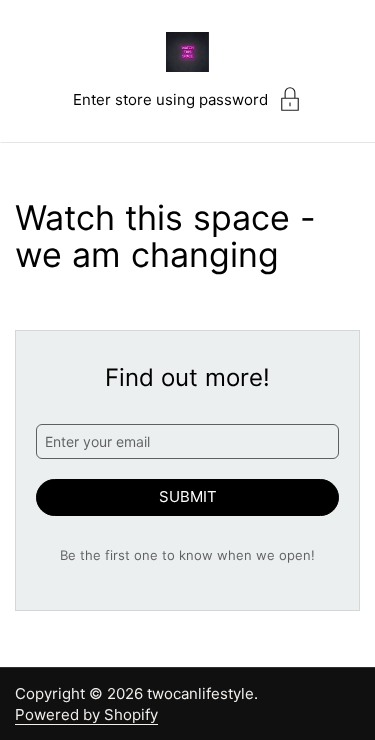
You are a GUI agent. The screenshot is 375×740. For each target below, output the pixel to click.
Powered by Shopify (86, 714)
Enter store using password (170, 99)
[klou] (188, 52)
